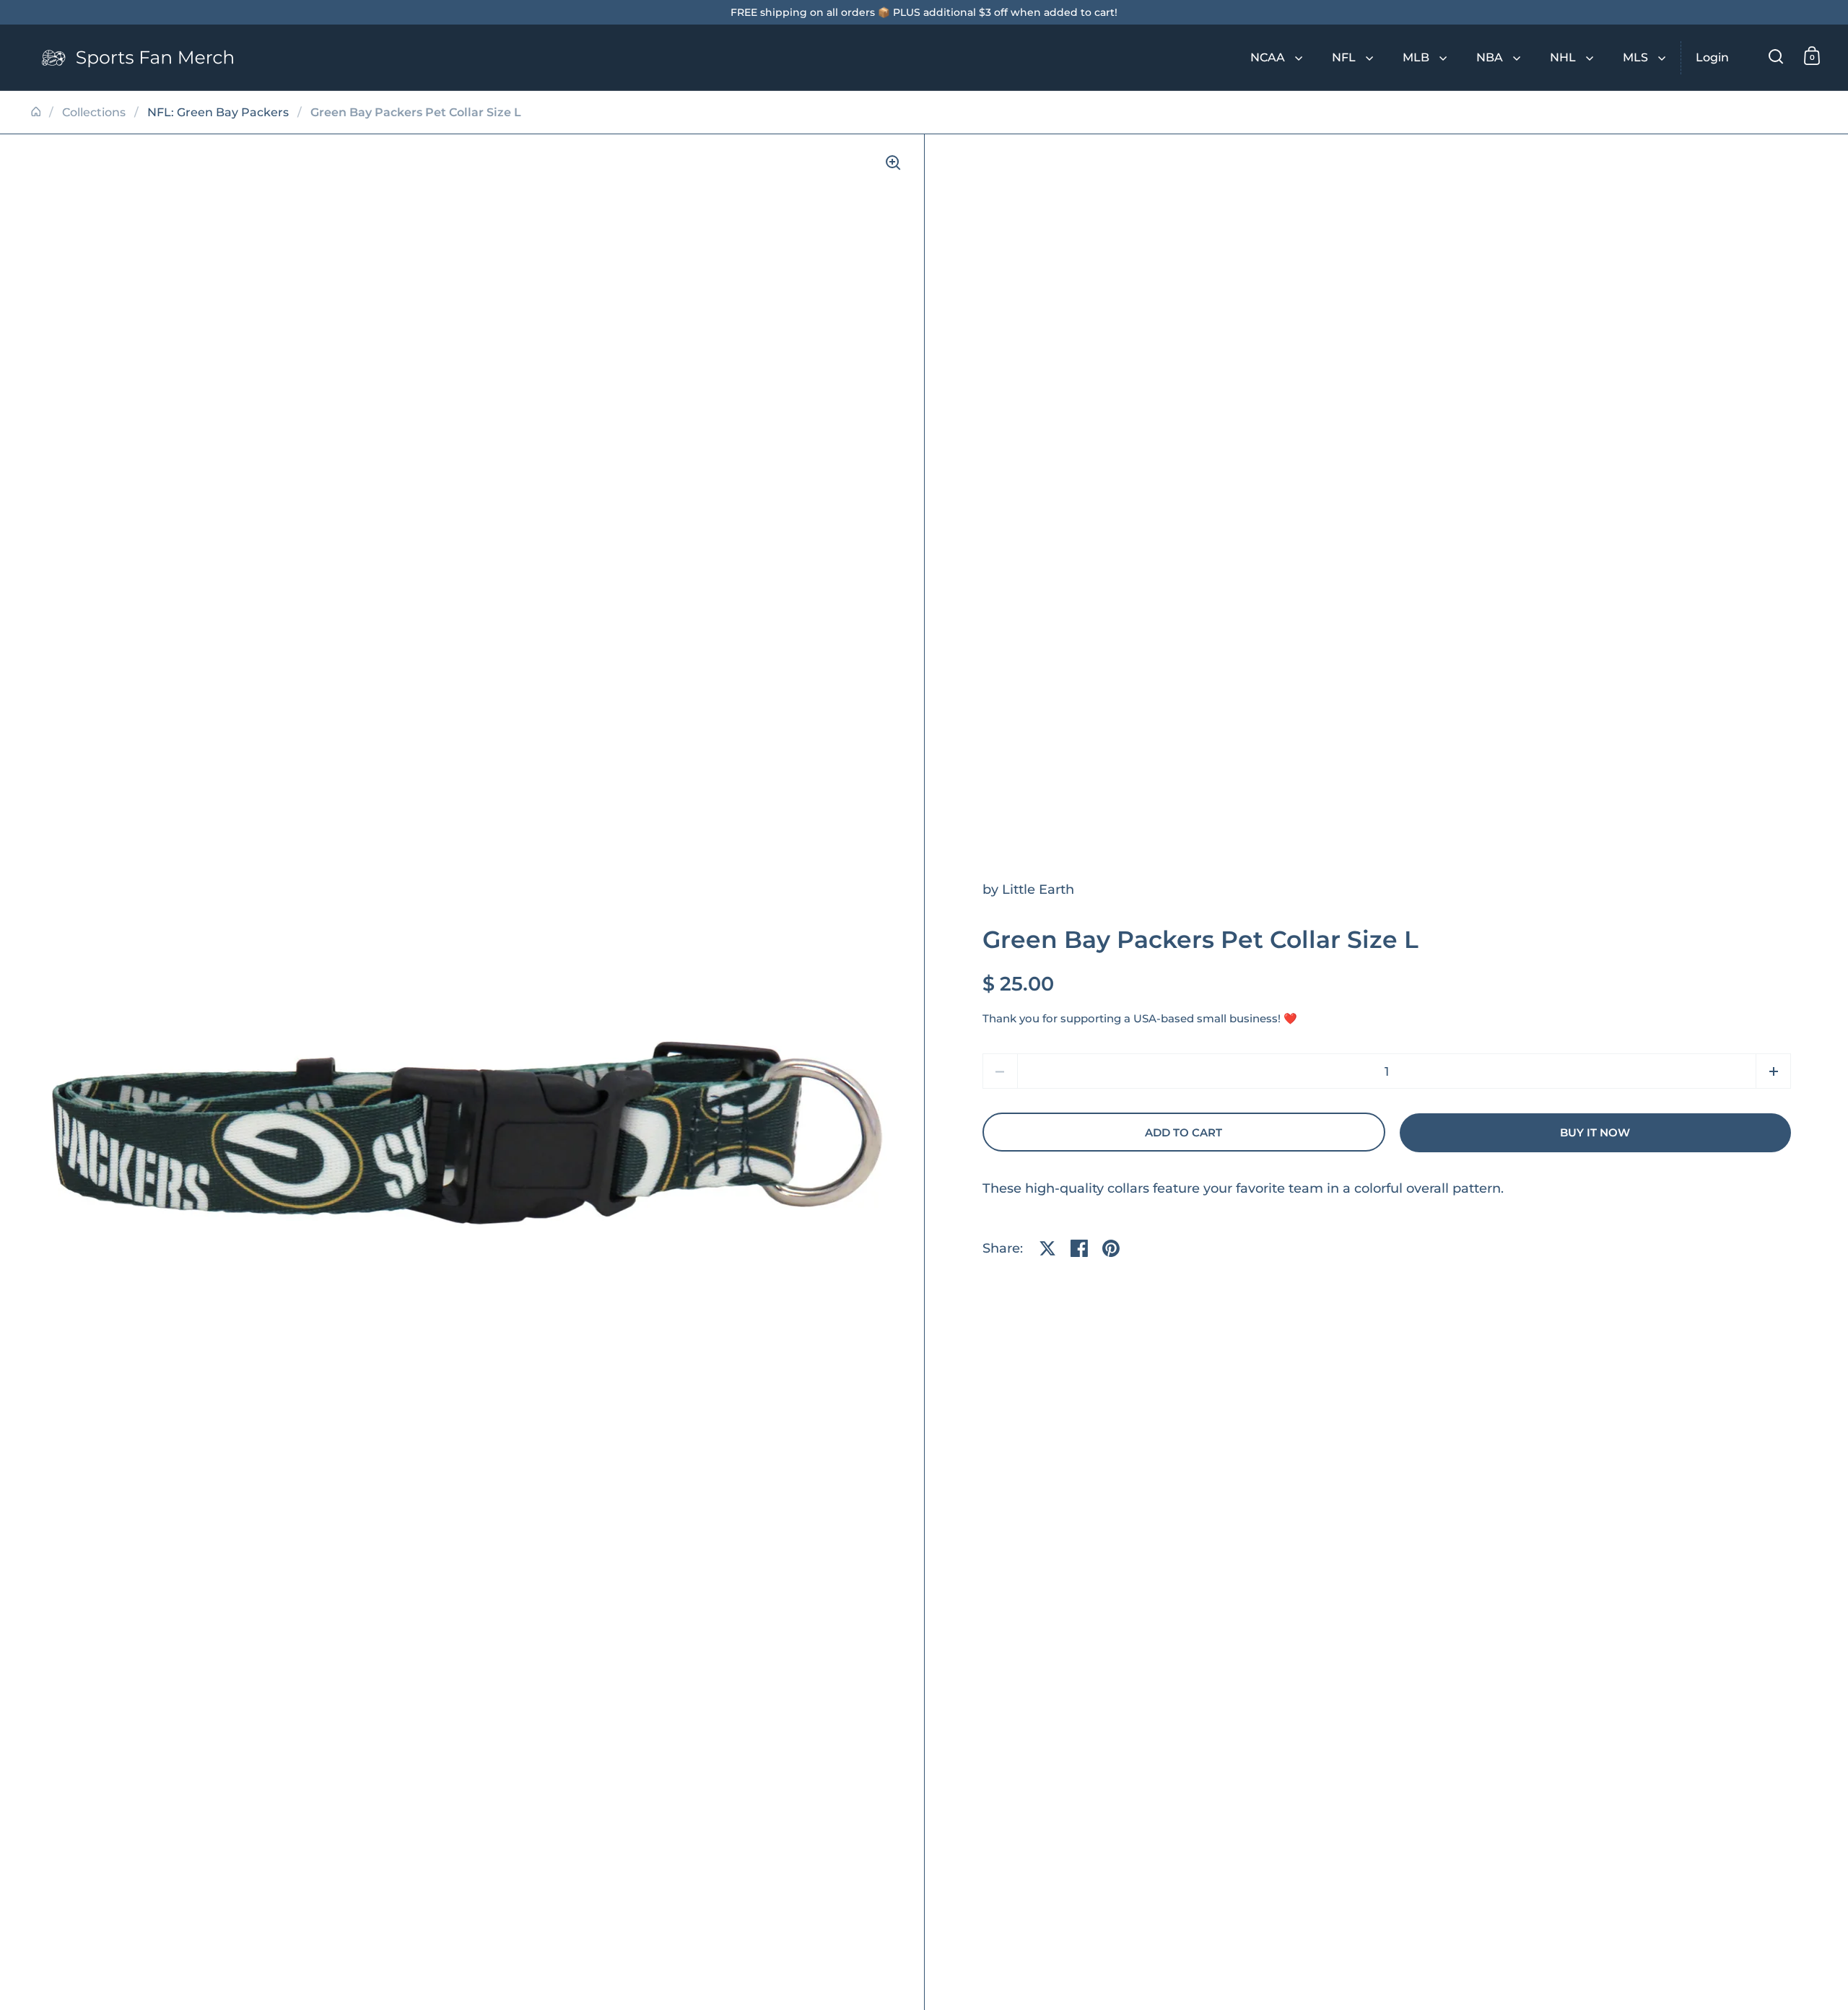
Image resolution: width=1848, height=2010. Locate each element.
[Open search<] (1776, 56)
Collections (94, 112)
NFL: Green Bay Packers (218, 112)
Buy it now (1595, 1133)
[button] (1773, 1071)
